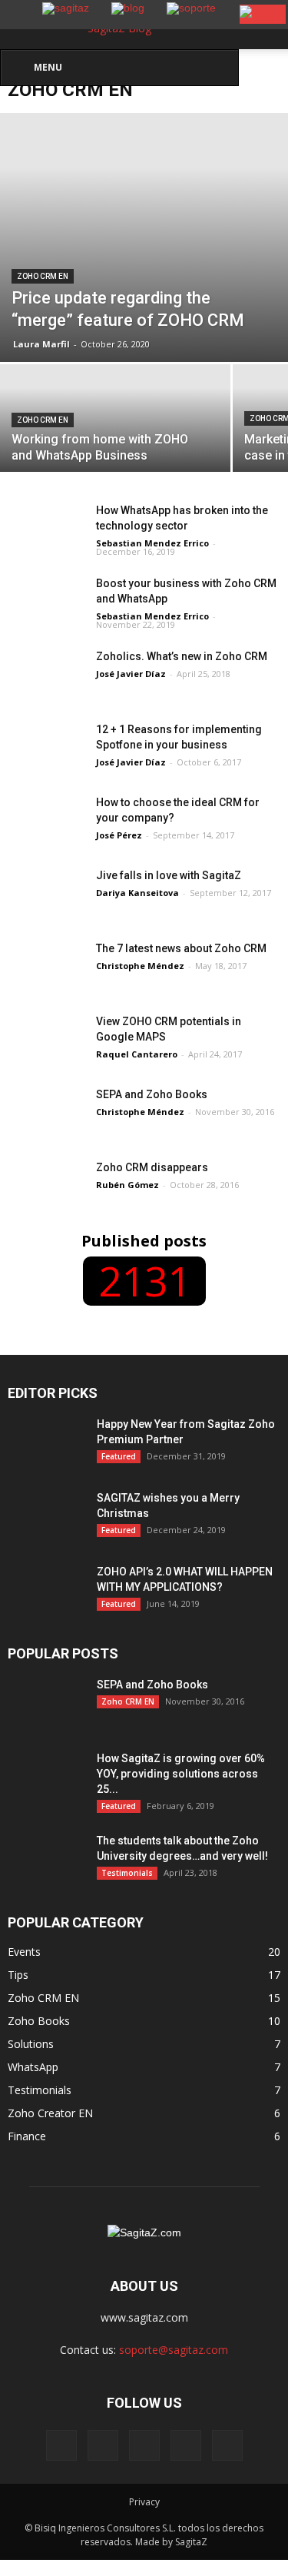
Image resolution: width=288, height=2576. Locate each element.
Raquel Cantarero (137, 1054)
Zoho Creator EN (50, 2113)
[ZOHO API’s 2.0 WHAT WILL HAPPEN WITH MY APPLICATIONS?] (46, 1591)
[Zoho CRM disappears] (46, 1186)
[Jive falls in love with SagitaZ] (46, 894)
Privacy (144, 2502)
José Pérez (119, 835)
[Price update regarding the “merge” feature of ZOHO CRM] (144, 237)
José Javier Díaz (131, 674)
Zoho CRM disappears (152, 1167)
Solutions (31, 2044)
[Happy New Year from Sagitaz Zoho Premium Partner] (46, 1457)
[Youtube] (227, 2445)
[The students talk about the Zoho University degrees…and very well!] (46, 1860)
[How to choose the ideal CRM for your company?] (46, 821)
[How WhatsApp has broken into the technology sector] (46, 529)
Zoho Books (39, 2021)
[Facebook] (61, 2445)
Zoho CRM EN (43, 276)
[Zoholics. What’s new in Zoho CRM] (46, 675)
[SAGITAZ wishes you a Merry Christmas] (46, 1517)
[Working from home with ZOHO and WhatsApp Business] (115, 421)
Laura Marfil (41, 344)
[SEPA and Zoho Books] (46, 1109)
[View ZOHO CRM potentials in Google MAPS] (46, 1040)
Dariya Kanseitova (137, 893)
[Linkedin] (144, 2445)
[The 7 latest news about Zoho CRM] (46, 989)
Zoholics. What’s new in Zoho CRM (183, 656)
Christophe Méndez (140, 966)
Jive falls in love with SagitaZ (169, 875)
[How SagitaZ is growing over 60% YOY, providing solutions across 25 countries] (46, 1778)
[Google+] (103, 2445)
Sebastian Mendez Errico (152, 543)
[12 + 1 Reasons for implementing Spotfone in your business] (46, 748)
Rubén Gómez (127, 1185)
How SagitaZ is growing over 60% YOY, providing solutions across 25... (181, 1774)
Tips (18, 1975)
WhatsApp (33, 2067)
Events (24, 1952)
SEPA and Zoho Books (152, 1094)
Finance (27, 2136)
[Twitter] (186, 2445)
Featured (119, 1456)
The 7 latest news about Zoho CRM (181, 948)
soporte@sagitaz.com (174, 2350)
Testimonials (127, 1873)
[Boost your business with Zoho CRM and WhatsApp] (46, 602)
